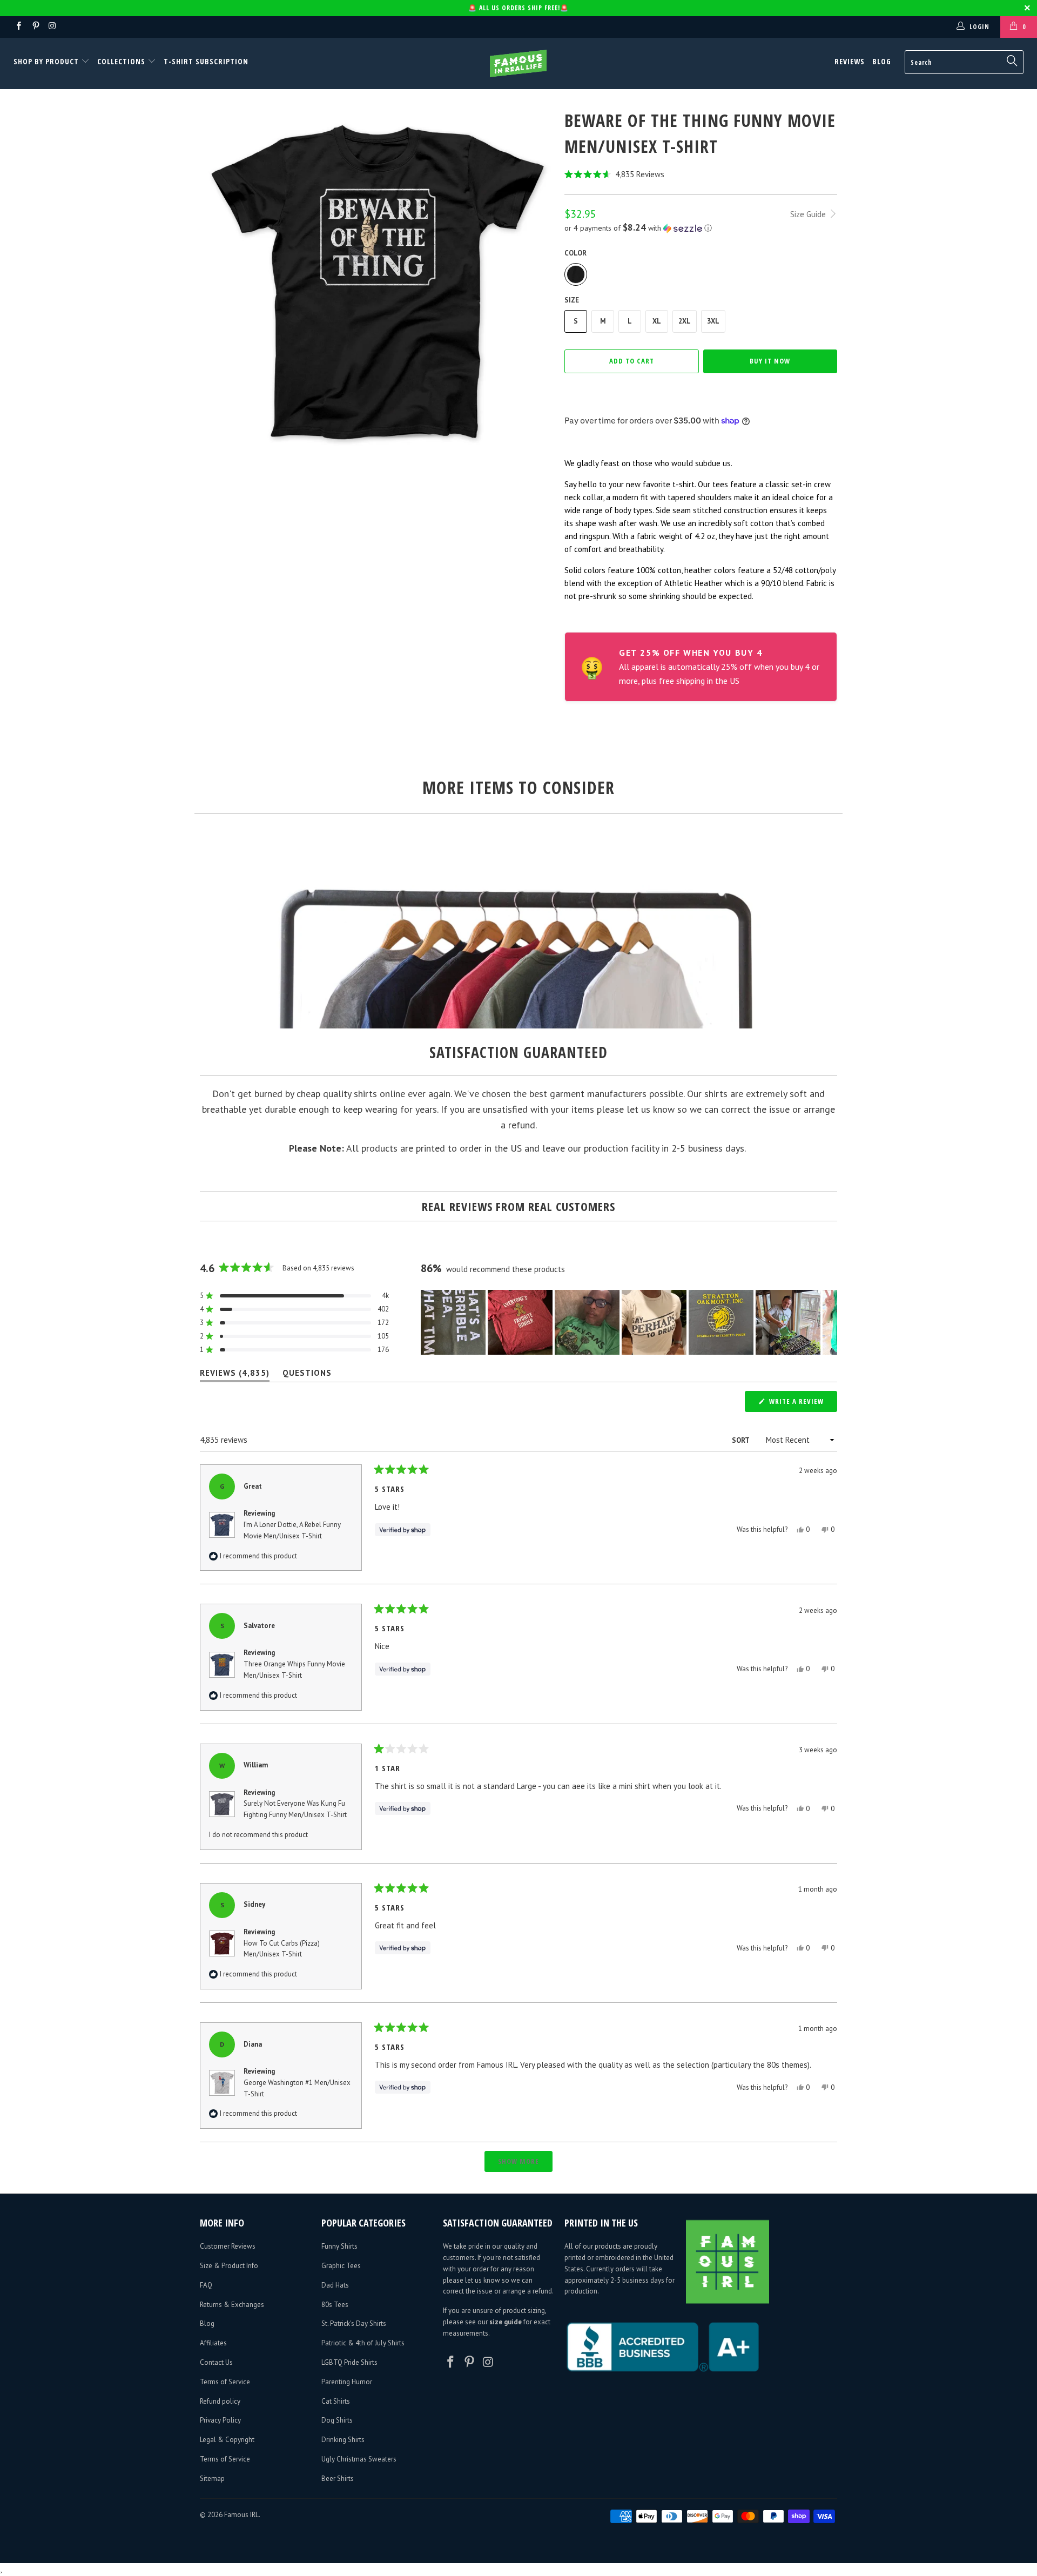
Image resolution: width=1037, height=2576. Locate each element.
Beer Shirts (338, 2479)
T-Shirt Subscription (206, 61)
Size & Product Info (229, 2266)
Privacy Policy (220, 2420)
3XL (713, 321)
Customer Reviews (228, 2246)
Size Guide (809, 214)
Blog (882, 61)
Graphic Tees (341, 2266)
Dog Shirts (337, 2420)
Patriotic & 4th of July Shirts (363, 2343)
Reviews (850, 61)
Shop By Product (47, 61)
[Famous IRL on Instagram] (52, 27)
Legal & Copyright (227, 2440)
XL (657, 321)
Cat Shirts (336, 2401)
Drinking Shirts (343, 2440)
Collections (121, 61)
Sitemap (212, 2479)
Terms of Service (225, 2382)
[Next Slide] (829, 1322)
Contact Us (216, 2362)
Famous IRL (241, 2515)
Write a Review (802, 1404)
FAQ (206, 2285)
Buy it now (770, 361)
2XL (685, 321)
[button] (701, 174)
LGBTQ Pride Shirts (349, 2362)
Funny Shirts (339, 2246)
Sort (741, 1440)
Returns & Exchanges (232, 2305)
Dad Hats (335, 2285)
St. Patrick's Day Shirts (354, 2323)
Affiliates (213, 2343)
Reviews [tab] (235, 1375)
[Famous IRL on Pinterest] (35, 27)
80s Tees (335, 2305)
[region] (629, 1322)
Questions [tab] (307, 1375)
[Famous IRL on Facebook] (18, 27)
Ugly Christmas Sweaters (359, 2459)
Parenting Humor (347, 2382)
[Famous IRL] (518, 63)
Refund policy (220, 2401)
